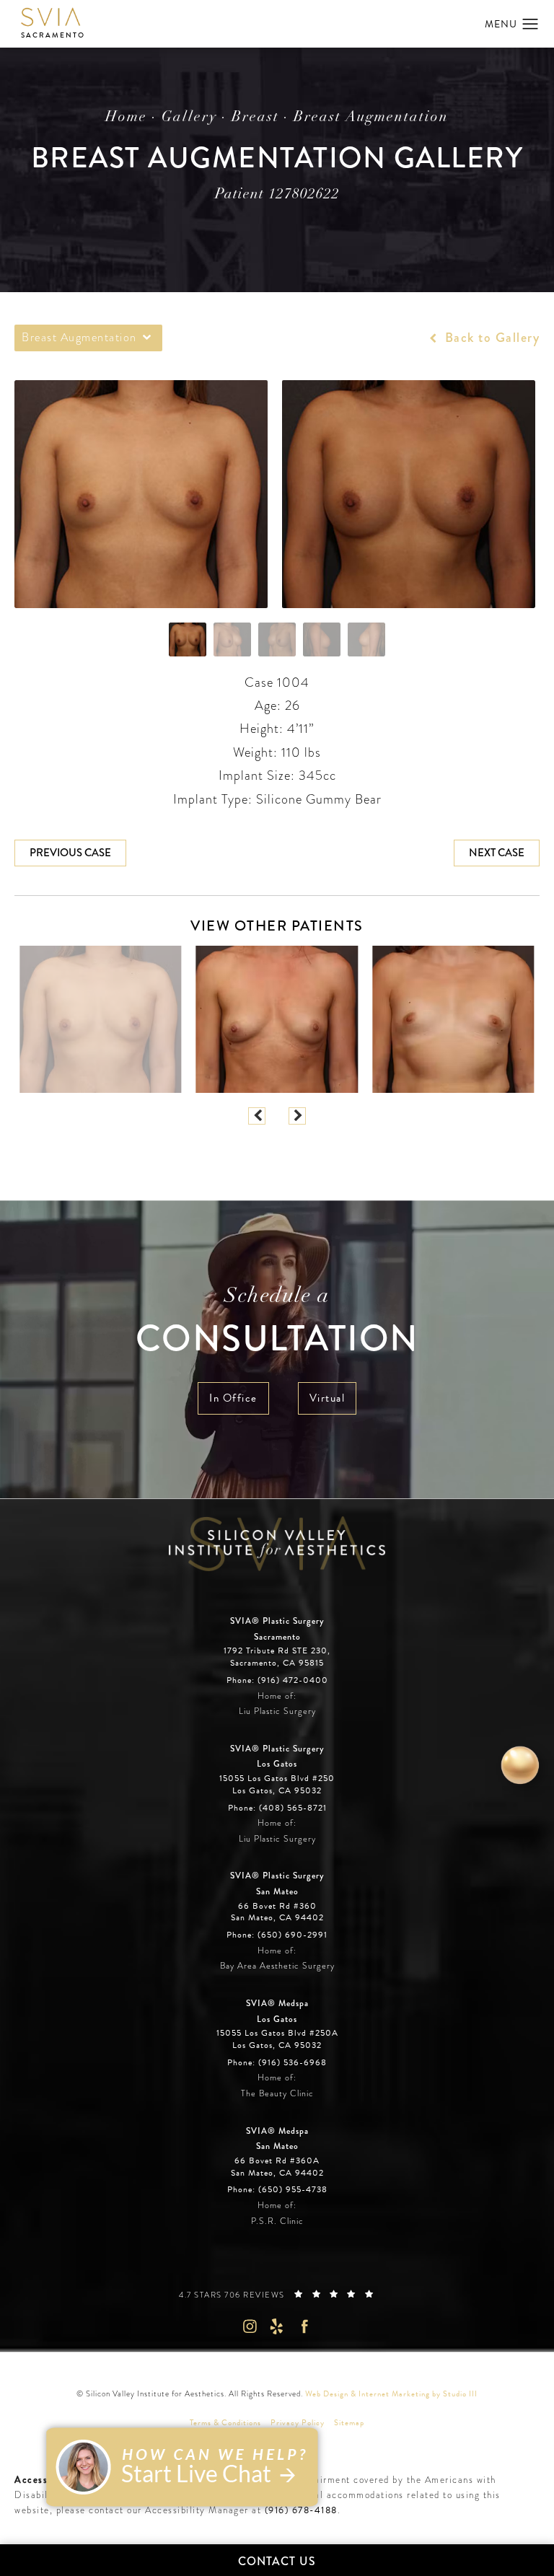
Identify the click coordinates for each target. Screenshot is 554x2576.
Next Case (497, 853)
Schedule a (277, 1323)
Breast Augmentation (371, 118)
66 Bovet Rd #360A (277, 2167)
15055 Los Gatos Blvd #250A (277, 2039)
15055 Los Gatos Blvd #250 (277, 1785)
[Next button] (297, 1116)
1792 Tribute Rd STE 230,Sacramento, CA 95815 (277, 1657)
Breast (255, 118)
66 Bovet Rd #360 (277, 1912)
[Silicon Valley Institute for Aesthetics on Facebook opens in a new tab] (305, 2326)
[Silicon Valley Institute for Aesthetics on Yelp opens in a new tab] (277, 2326)
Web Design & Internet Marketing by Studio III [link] (391, 2394)
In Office (233, 1398)
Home (126, 118)
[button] (531, 25)
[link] (277, 1681)
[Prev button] (257, 1116)
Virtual (327, 1398)
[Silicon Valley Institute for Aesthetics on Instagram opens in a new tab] (249, 2326)
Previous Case (70, 853)
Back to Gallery (490, 338)
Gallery (189, 118)
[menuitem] (249, 2326)
